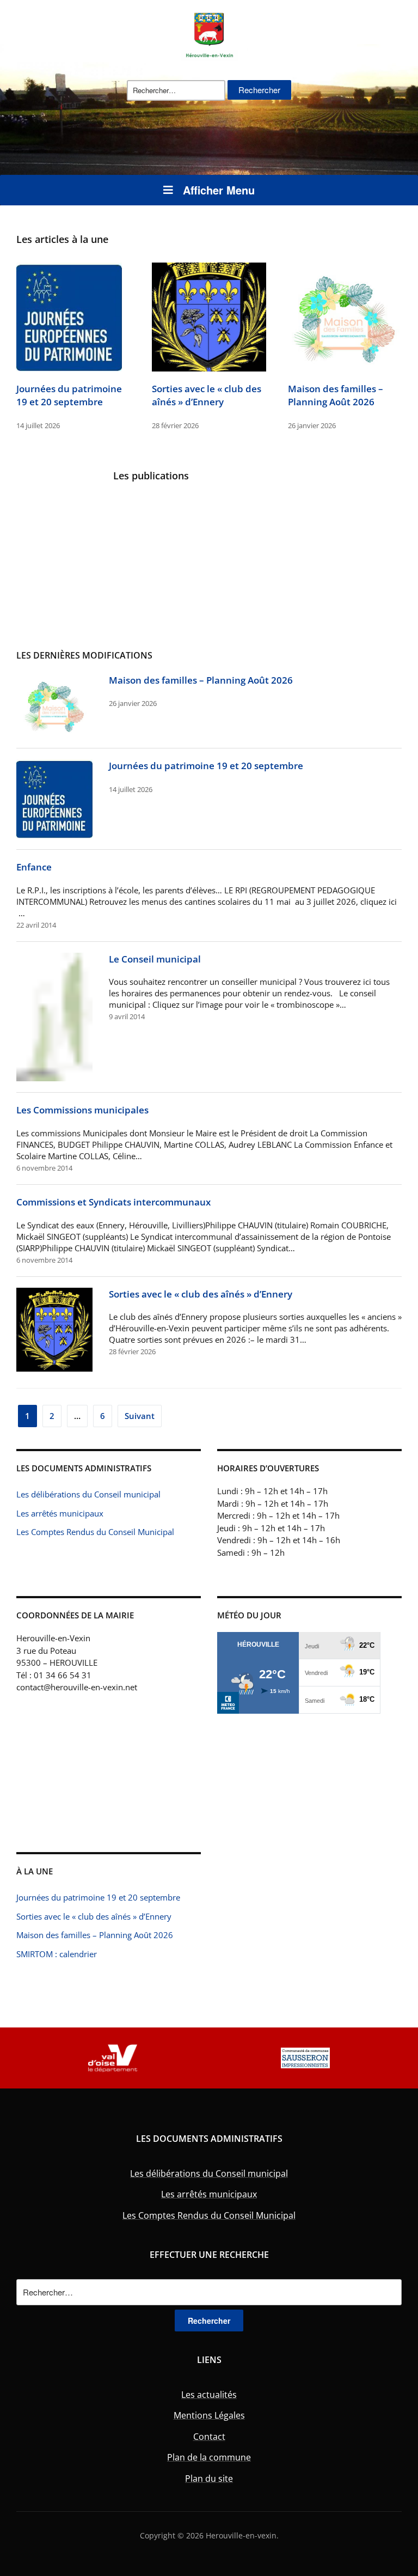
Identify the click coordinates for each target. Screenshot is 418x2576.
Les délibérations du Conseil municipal (88, 1494)
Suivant (140, 1416)
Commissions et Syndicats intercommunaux (113, 1202)
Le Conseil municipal (155, 959)
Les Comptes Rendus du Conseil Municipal (95, 1532)
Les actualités (209, 2395)
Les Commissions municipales (82, 1110)
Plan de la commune (209, 2457)
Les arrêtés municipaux (60, 1513)
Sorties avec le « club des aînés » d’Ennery (207, 395)
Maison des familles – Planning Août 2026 (336, 395)
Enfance (34, 867)
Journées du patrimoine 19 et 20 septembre (69, 395)
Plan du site (209, 2478)
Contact (209, 2437)
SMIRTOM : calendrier (57, 1954)
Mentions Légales (209, 2415)
